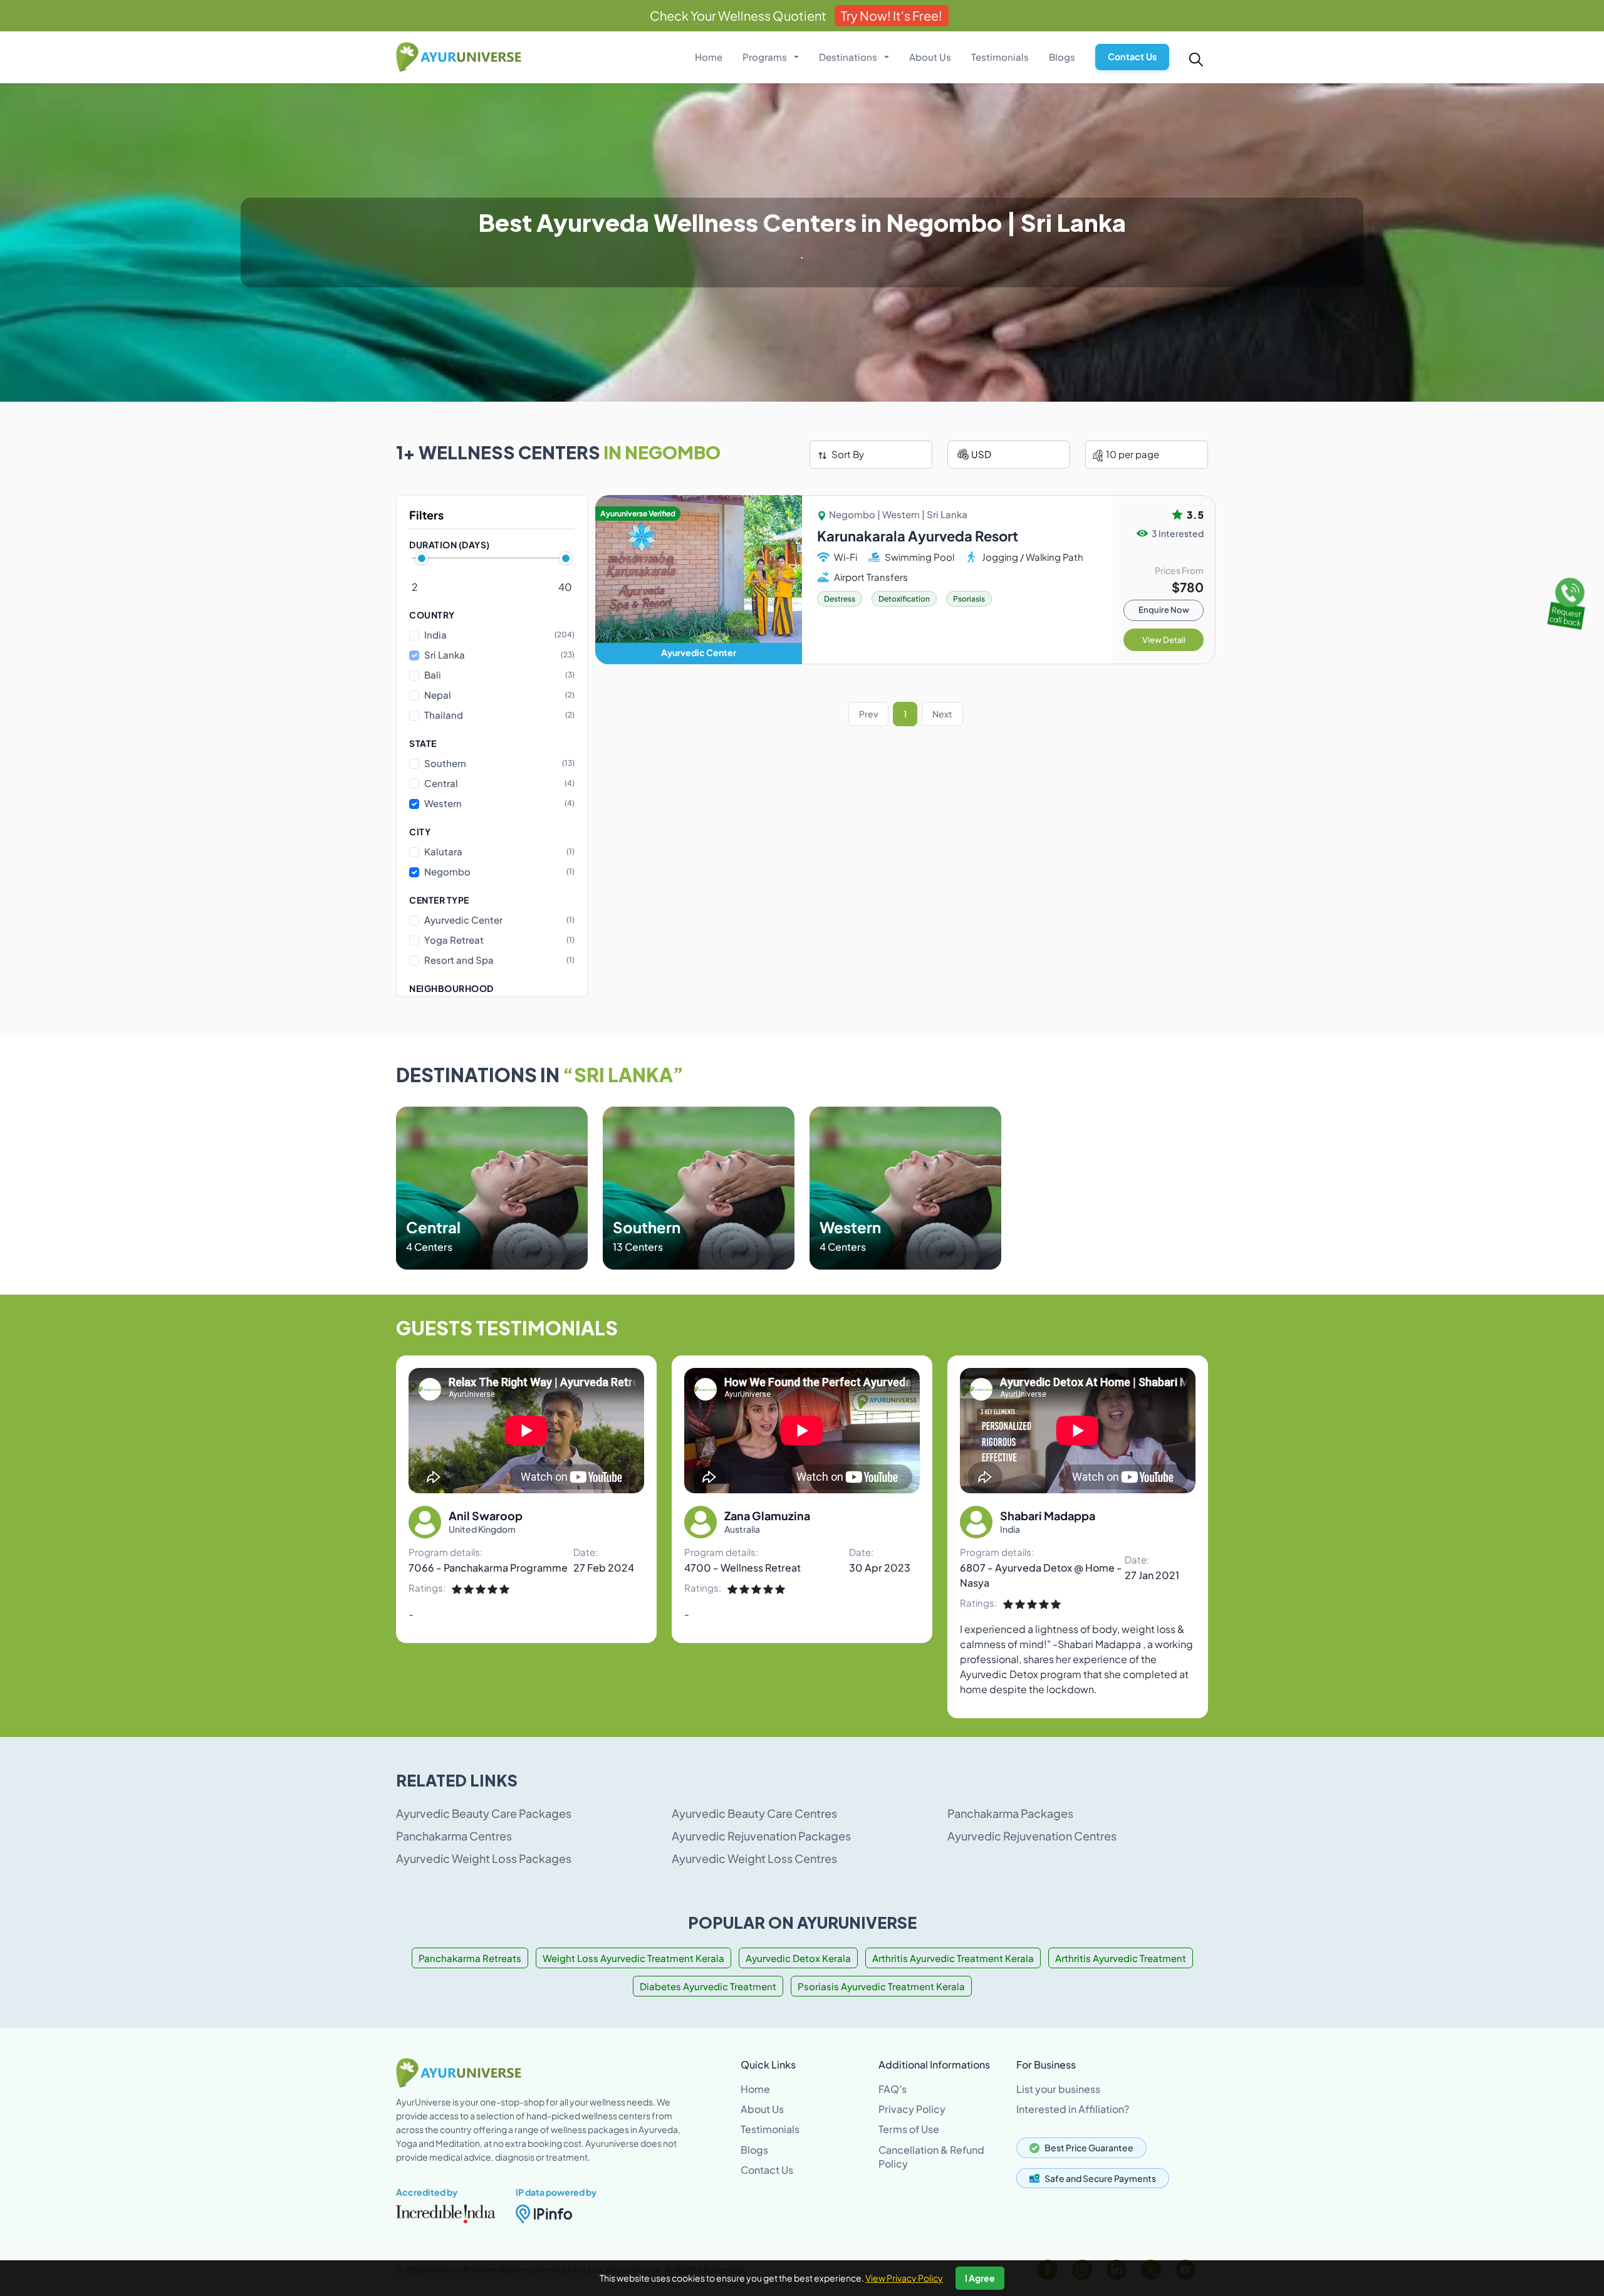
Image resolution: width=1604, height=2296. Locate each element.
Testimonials (1000, 57)
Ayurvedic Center (499, 919)
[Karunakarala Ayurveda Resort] (699, 580)
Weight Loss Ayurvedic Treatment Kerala (633, 1958)
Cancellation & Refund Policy (931, 2157)
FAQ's (893, 2089)
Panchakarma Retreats (470, 1958)
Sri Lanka (499, 655)
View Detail (1164, 640)
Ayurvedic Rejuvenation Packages (761, 1836)
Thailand (499, 715)
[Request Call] (1568, 600)
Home (709, 57)
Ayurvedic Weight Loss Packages (484, 1858)
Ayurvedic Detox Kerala (798, 1958)
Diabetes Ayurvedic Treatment (708, 1986)
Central (499, 783)
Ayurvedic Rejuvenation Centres (1032, 1836)
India (499, 634)
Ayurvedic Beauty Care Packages (484, 1813)
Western (499, 803)
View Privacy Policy (904, 2278)
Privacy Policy (912, 2109)
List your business (1058, 2089)
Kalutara (499, 851)
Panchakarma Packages (1010, 1813)
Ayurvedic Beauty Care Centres (754, 1813)
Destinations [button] (849, 57)
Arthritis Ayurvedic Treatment (1121, 1958)
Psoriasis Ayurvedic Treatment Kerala (881, 1986)
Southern (499, 763)
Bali (499, 675)
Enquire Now (1164, 610)
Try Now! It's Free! (892, 15)
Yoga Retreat (499, 939)
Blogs (1062, 57)
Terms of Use (909, 2129)
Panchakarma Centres (454, 1836)
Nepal (499, 695)
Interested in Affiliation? (1073, 2109)
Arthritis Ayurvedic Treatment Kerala (953, 1958)
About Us (930, 57)
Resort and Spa (499, 959)
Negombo (499, 871)
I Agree (980, 2278)
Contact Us (1132, 56)
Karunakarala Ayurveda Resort (918, 536)
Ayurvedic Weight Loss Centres (754, 1858)
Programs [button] (766, 57)
